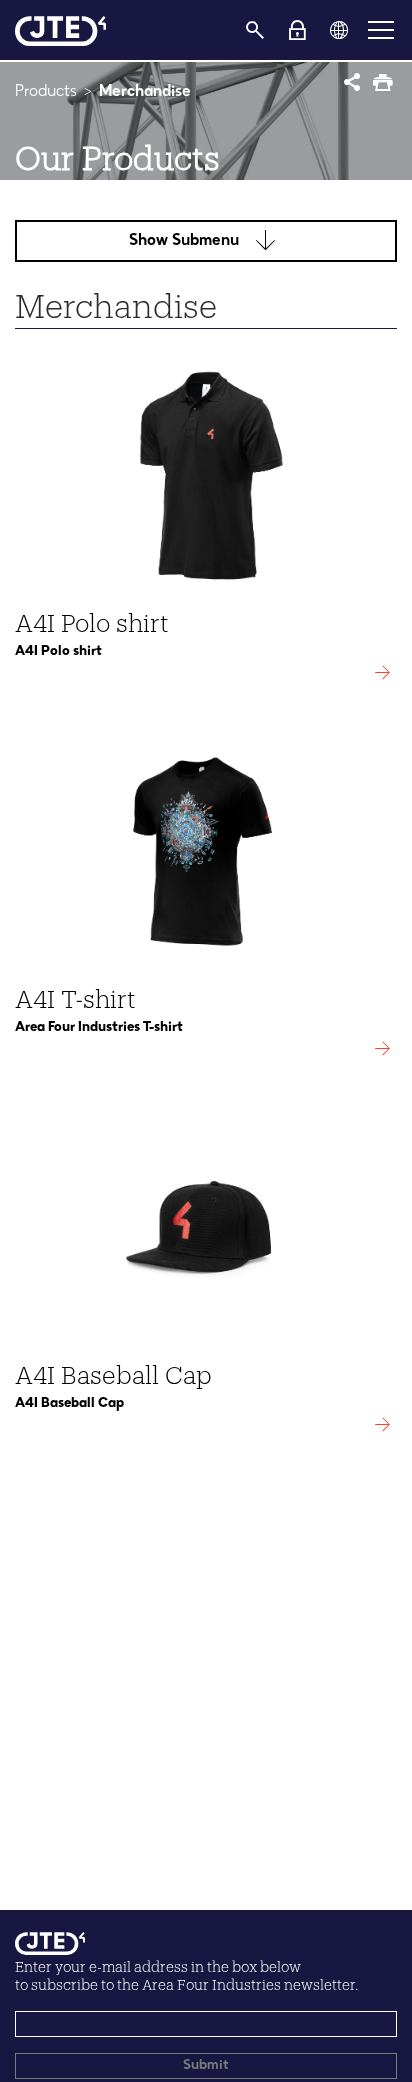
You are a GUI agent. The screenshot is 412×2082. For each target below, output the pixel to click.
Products (46, 92)
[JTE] (60, 30)
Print (384, 84)
